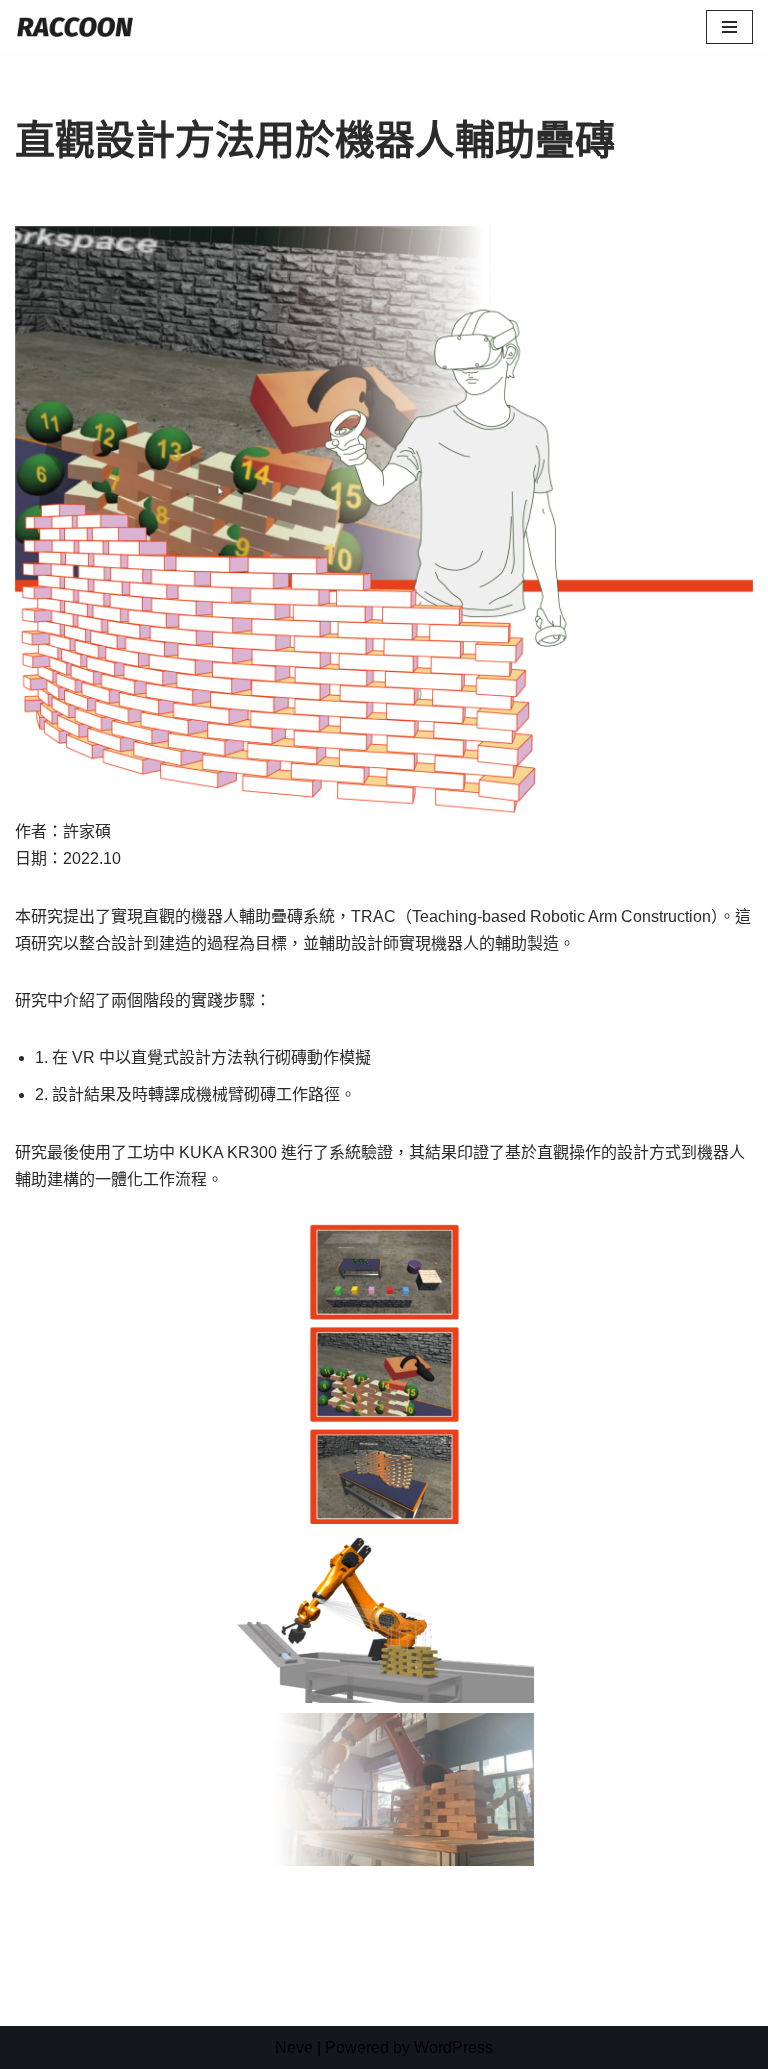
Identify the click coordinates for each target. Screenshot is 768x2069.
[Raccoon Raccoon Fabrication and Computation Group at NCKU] (75, 27)
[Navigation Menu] (729, 27)
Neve (294, 2047)
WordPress (453, 2047)
